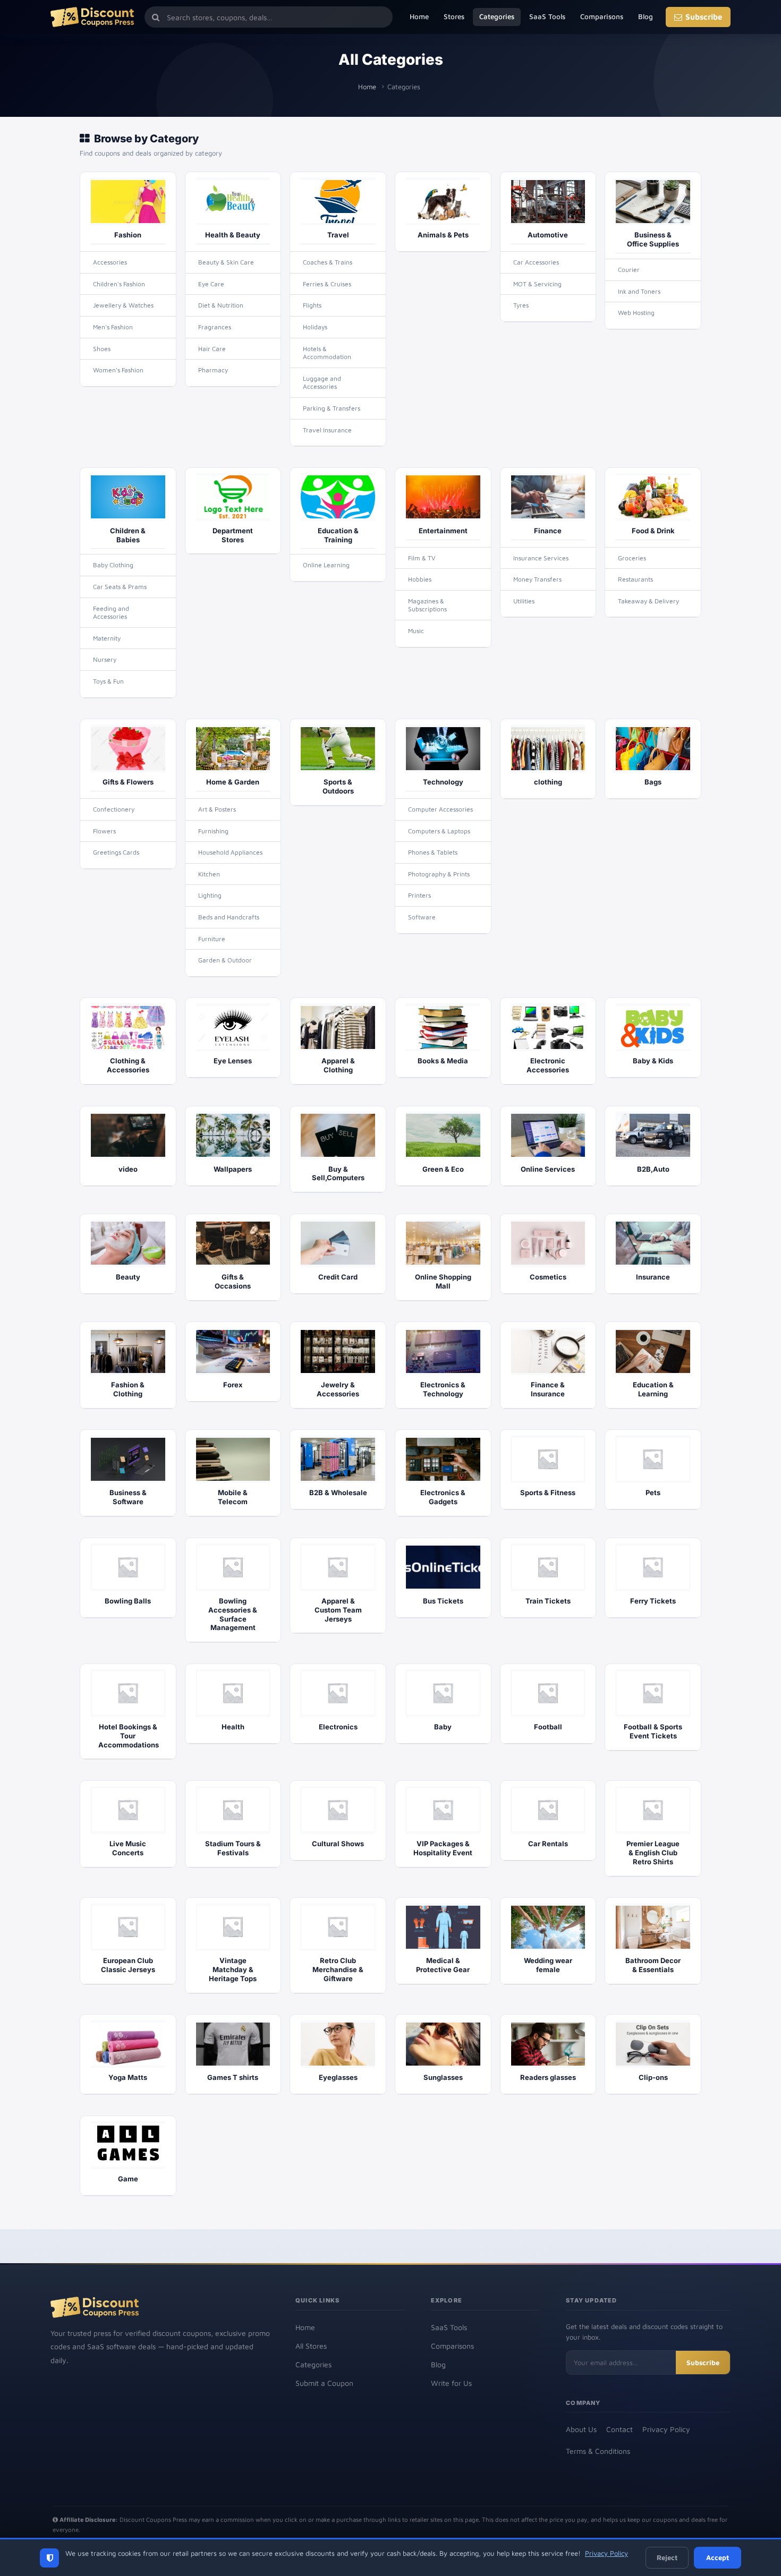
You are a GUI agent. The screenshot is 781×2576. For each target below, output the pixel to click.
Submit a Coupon (324, 2383)
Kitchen (209, 874)
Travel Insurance (327, 430)
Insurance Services (541, 558)
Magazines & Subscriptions (427, 605)
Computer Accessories (440, 809)
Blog (646, 16)
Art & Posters (217, 809)
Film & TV (422, 558)
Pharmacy (213, 370)
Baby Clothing (113, 565)
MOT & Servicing (537, 284)
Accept (718, 2557)
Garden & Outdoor (225, 960)
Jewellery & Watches (123, 305)
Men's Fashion (113, 327)
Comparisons (602, 16)
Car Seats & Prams (120, 587)
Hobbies (420, 579)
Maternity (107, 638)
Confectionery (114, 809)
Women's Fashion (118, 370)
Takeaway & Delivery (648, 601)
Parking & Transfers (332, 408)
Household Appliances (230, 852)
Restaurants (635, 579)
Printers (419, 895)
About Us (581, 2429)
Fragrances (215, 327)
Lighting (210, 895)
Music (416, 631)
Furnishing (213, 831)
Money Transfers (537, 579)
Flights (312, 305)
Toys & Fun (108, 681)
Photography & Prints (439, 874)
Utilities (524, 601)
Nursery (105, 659)
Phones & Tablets (433, 852)
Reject (667, 2557)
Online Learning (326, 565)
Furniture (212, 939)
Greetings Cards (116, 852)
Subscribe (704, 17)
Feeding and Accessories (111, 613)
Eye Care (211, 284)
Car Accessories (536, 262)
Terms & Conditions (598, 2451)
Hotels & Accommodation (327, 353)
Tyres (521, 305)
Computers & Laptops (439, 831)
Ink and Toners (639, 291)
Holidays (315, 327)
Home (419, 16)
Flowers (104, 831)
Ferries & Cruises (327, 284)
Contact (619, 2429)
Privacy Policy (666, 2429)
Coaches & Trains (328, 262)
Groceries (632, 558)
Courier (629, 270)
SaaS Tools (547, 16)
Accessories (110, 262)
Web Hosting (636, 313)
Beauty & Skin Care (226, 262)
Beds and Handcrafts (229, 917)
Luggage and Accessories (322, 383)
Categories (497, 16)
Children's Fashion (119, 284)
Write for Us (451, 2383)
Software (422, 917)
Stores (454, 16)
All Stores (311, 2346)
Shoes (102, 349)
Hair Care (212, 349)
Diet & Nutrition (221, 305)
